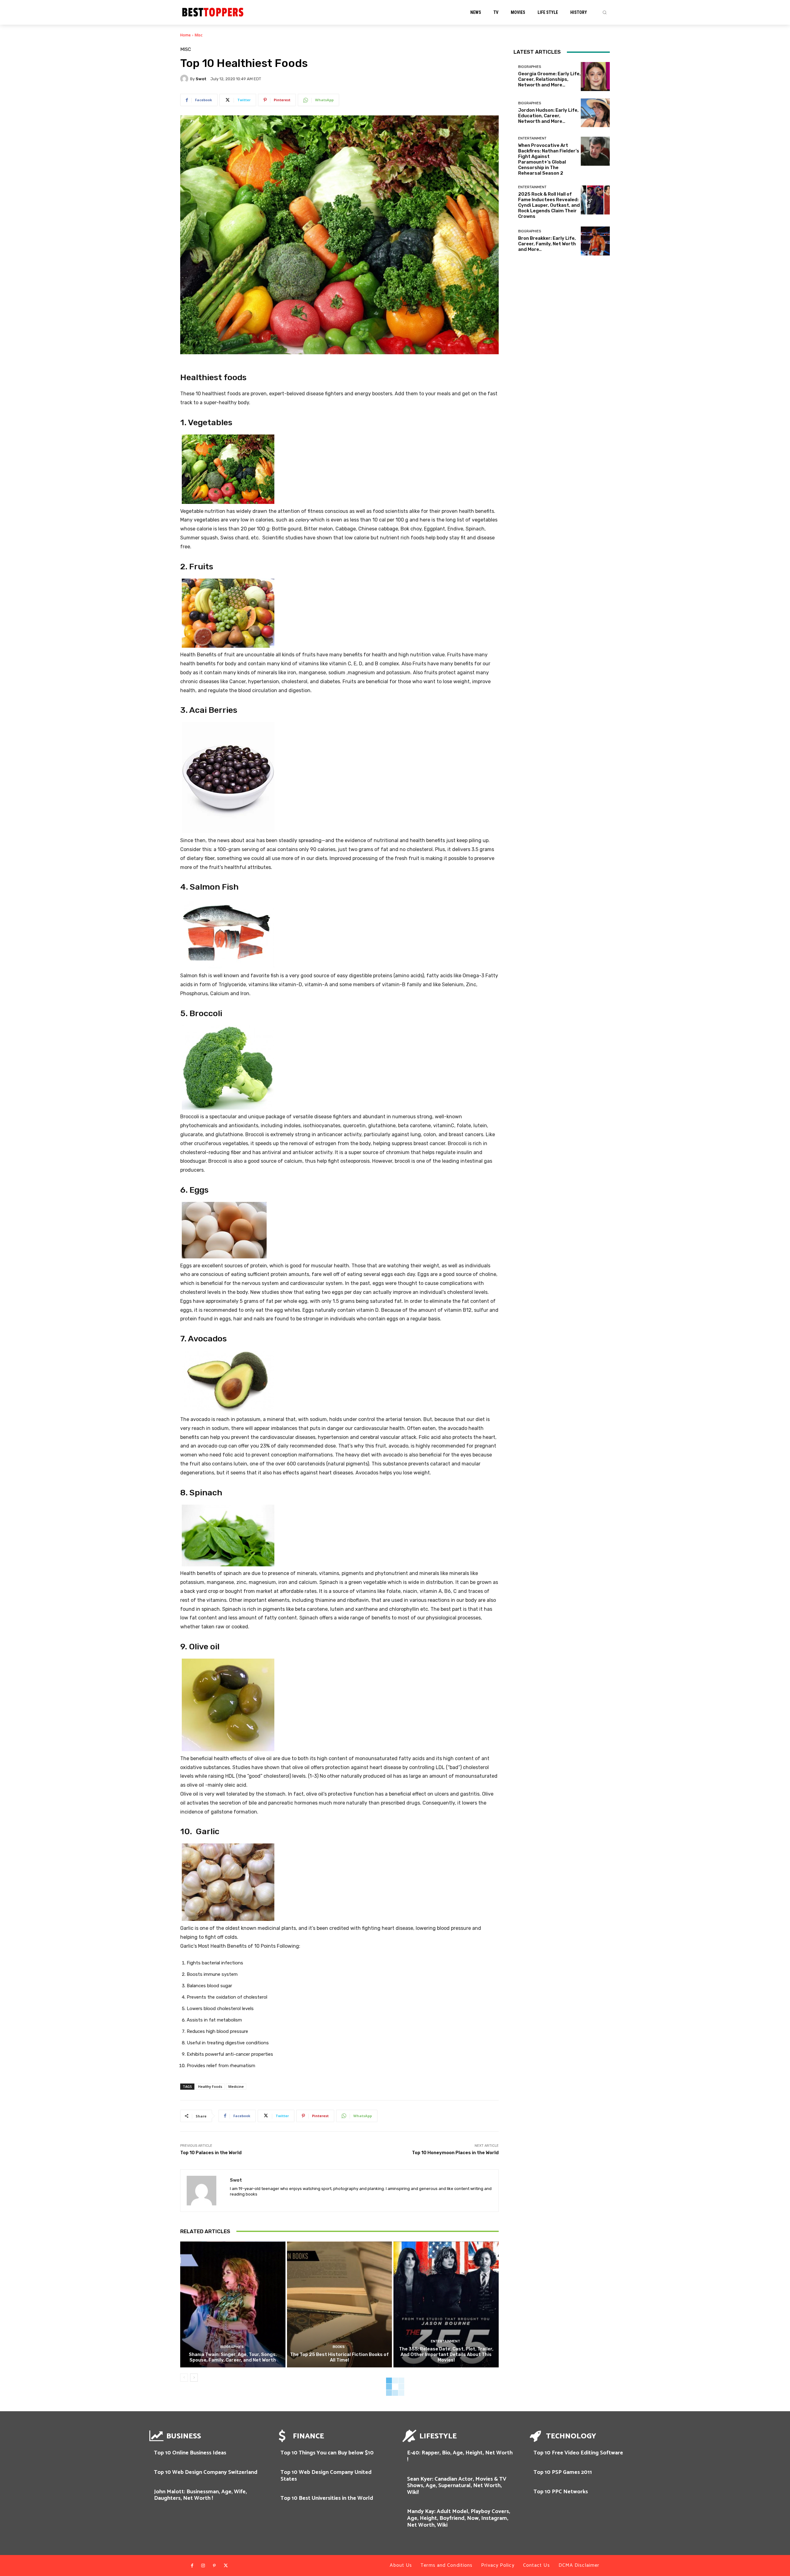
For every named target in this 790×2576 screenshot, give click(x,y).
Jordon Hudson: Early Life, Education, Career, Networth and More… (548, 116)
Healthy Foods (210, 2086)
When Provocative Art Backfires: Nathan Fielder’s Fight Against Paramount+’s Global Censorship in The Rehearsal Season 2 (549, 159)
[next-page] (194, 2378)
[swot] (185, 79)
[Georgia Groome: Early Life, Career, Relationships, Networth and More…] (595, 77)
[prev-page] (184, 2378)
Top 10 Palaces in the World (211, 2153)
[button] (605, 12)
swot (201, 79)
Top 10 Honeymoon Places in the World (455, 2153)
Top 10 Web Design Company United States (326, 2476)
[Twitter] (226, 2566)
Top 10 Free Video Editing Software (578, 2453)
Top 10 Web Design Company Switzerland (206, 2472)
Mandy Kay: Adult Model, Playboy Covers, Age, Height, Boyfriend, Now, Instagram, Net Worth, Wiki (459, 2518)
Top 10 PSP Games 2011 (563, 2472)
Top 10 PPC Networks (561, 2492)
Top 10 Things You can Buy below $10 (327, 2453)
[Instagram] (203, 2566)
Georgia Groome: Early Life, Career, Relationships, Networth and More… (549, 79)
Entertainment (445, 2341)
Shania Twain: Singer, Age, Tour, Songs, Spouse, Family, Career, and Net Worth (233, 2357)
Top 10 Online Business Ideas (190, 2453)
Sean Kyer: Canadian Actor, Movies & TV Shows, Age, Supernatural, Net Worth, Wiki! (457, 2486)
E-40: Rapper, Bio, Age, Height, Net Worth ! (460, 2456)
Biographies (232, 2347)
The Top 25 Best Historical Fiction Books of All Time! (339, 2357)
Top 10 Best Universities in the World (327, 2498)
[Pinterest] (214, 2566)
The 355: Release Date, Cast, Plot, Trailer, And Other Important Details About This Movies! (446, 2354)
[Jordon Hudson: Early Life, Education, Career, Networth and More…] (595, 113)
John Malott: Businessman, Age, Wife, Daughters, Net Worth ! (200, 2495)
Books (339, 2347)
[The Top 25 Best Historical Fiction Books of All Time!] (340, 2305)
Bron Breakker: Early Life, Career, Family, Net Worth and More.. (547, 244)
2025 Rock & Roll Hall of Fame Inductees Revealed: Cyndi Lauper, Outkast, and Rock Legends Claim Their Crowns (549, 205)
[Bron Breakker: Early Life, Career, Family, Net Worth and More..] (595, 241)
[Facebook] (192, 2566)
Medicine (236, 2086)
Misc (199, 35)
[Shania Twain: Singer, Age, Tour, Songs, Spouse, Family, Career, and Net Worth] (233, 2305)
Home (185, 35)
